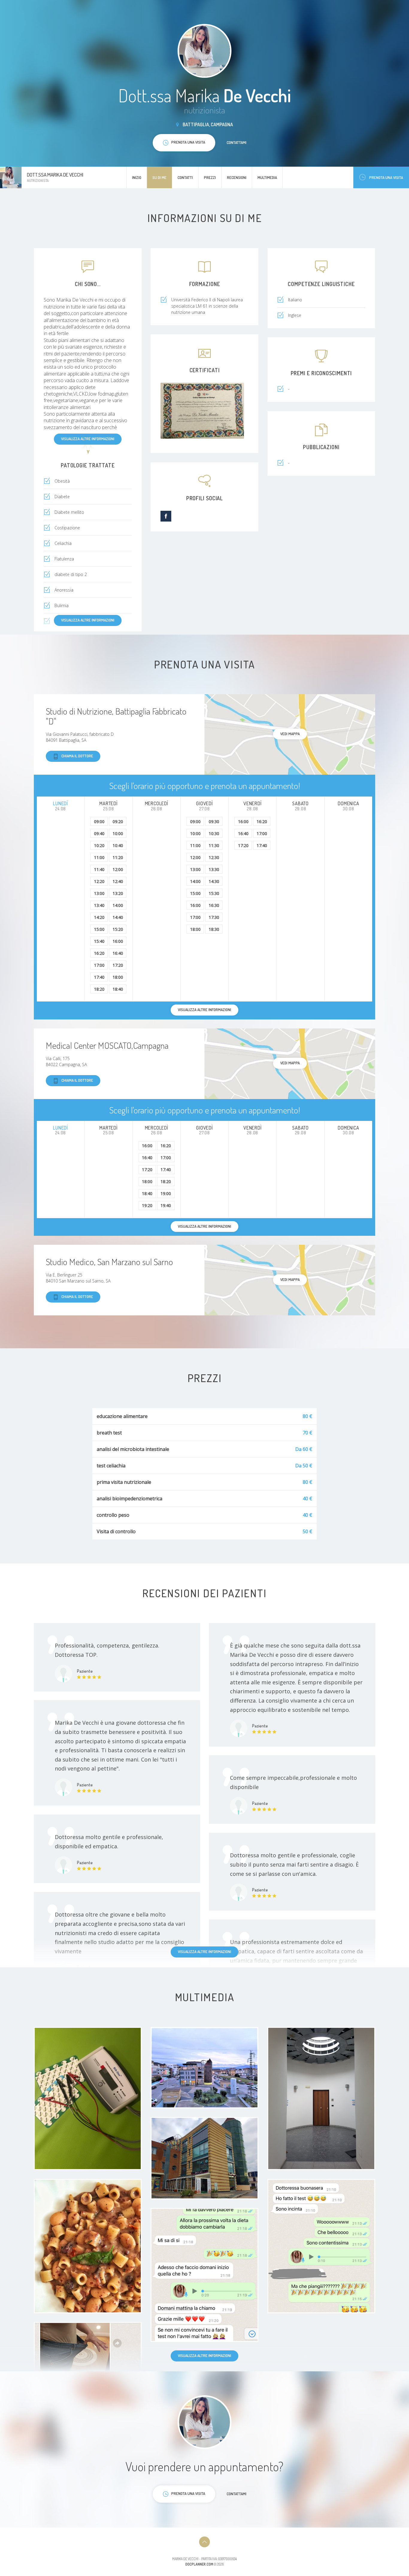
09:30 (214, 822)
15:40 (99, 941)
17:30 (214, 917)
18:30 (214, 929)
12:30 (214, 857)
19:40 (166, 1205)
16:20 (99, 953)
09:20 (118, 822)
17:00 (99, 965)
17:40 (99, 977)
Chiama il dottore (77, 756)
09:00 (99, 822)
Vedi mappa (290, 734)
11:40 (99, 869)
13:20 (118, 893)
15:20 (118, 929)
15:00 (99, 929)
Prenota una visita (386, 177)
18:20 (99, 989)
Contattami (237, 142)
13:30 (214, 869)
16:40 (118, 953)
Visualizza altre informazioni (88, 439)
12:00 (118, 869)
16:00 (118, 941)
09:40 (99, 833)
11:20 (118, 857)
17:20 (118, 965)
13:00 (99, 893)
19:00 (166, 1193)
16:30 (214, 905)
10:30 (214, 833)
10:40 (118, 845)
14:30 (214, 881)
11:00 (99, 857)
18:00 (118, 977)
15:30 (214, 893)
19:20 (147, 1205)
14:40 (118, 917)
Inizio (137, 177)
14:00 (118, 905)
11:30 (214, 845)
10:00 (118, 833)
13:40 (99, 905)
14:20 (99, 917)
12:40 (118, 881)
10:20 (99, 845)
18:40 (118, 989)
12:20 (99, 881)
